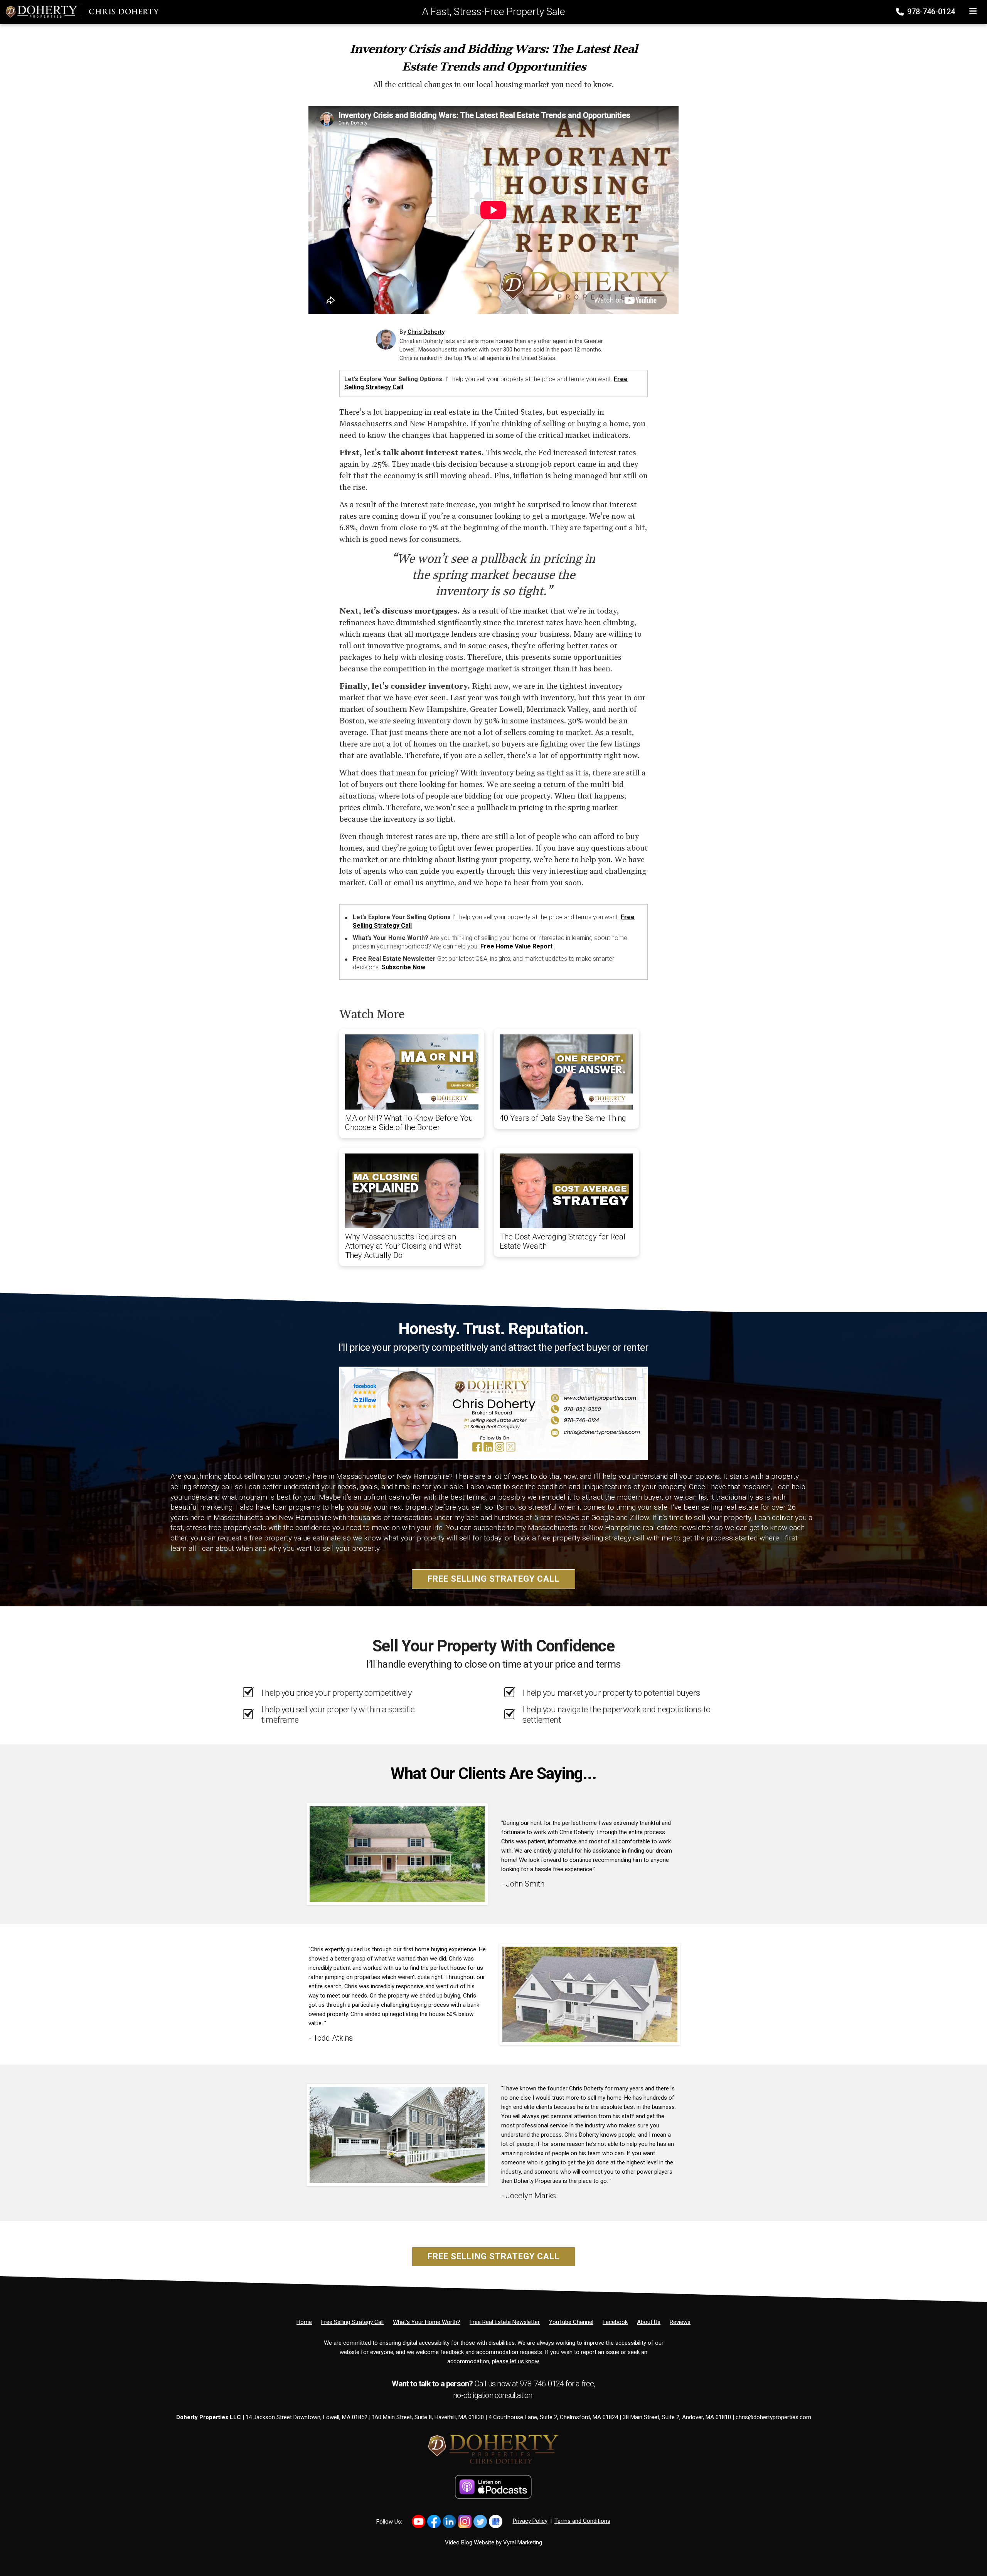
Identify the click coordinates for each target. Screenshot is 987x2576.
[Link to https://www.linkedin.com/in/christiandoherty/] (449, 2521)
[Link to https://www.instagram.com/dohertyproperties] (465, 2521)
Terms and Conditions (582, 2521)
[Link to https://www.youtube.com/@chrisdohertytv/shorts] (419, 2521)
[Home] (79, 12)
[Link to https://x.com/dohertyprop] (480, 2521)
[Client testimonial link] (397, 1854)
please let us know (515, 2361)
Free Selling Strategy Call (493, 1579)
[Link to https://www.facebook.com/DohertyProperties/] (434, 2521)
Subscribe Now (403, 967)
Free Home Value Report (516, 946)
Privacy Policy (530, 2521)
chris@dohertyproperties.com (773, 2417)
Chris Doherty (426, 332)
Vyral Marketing (523, 2542)
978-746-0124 (930, 12)
